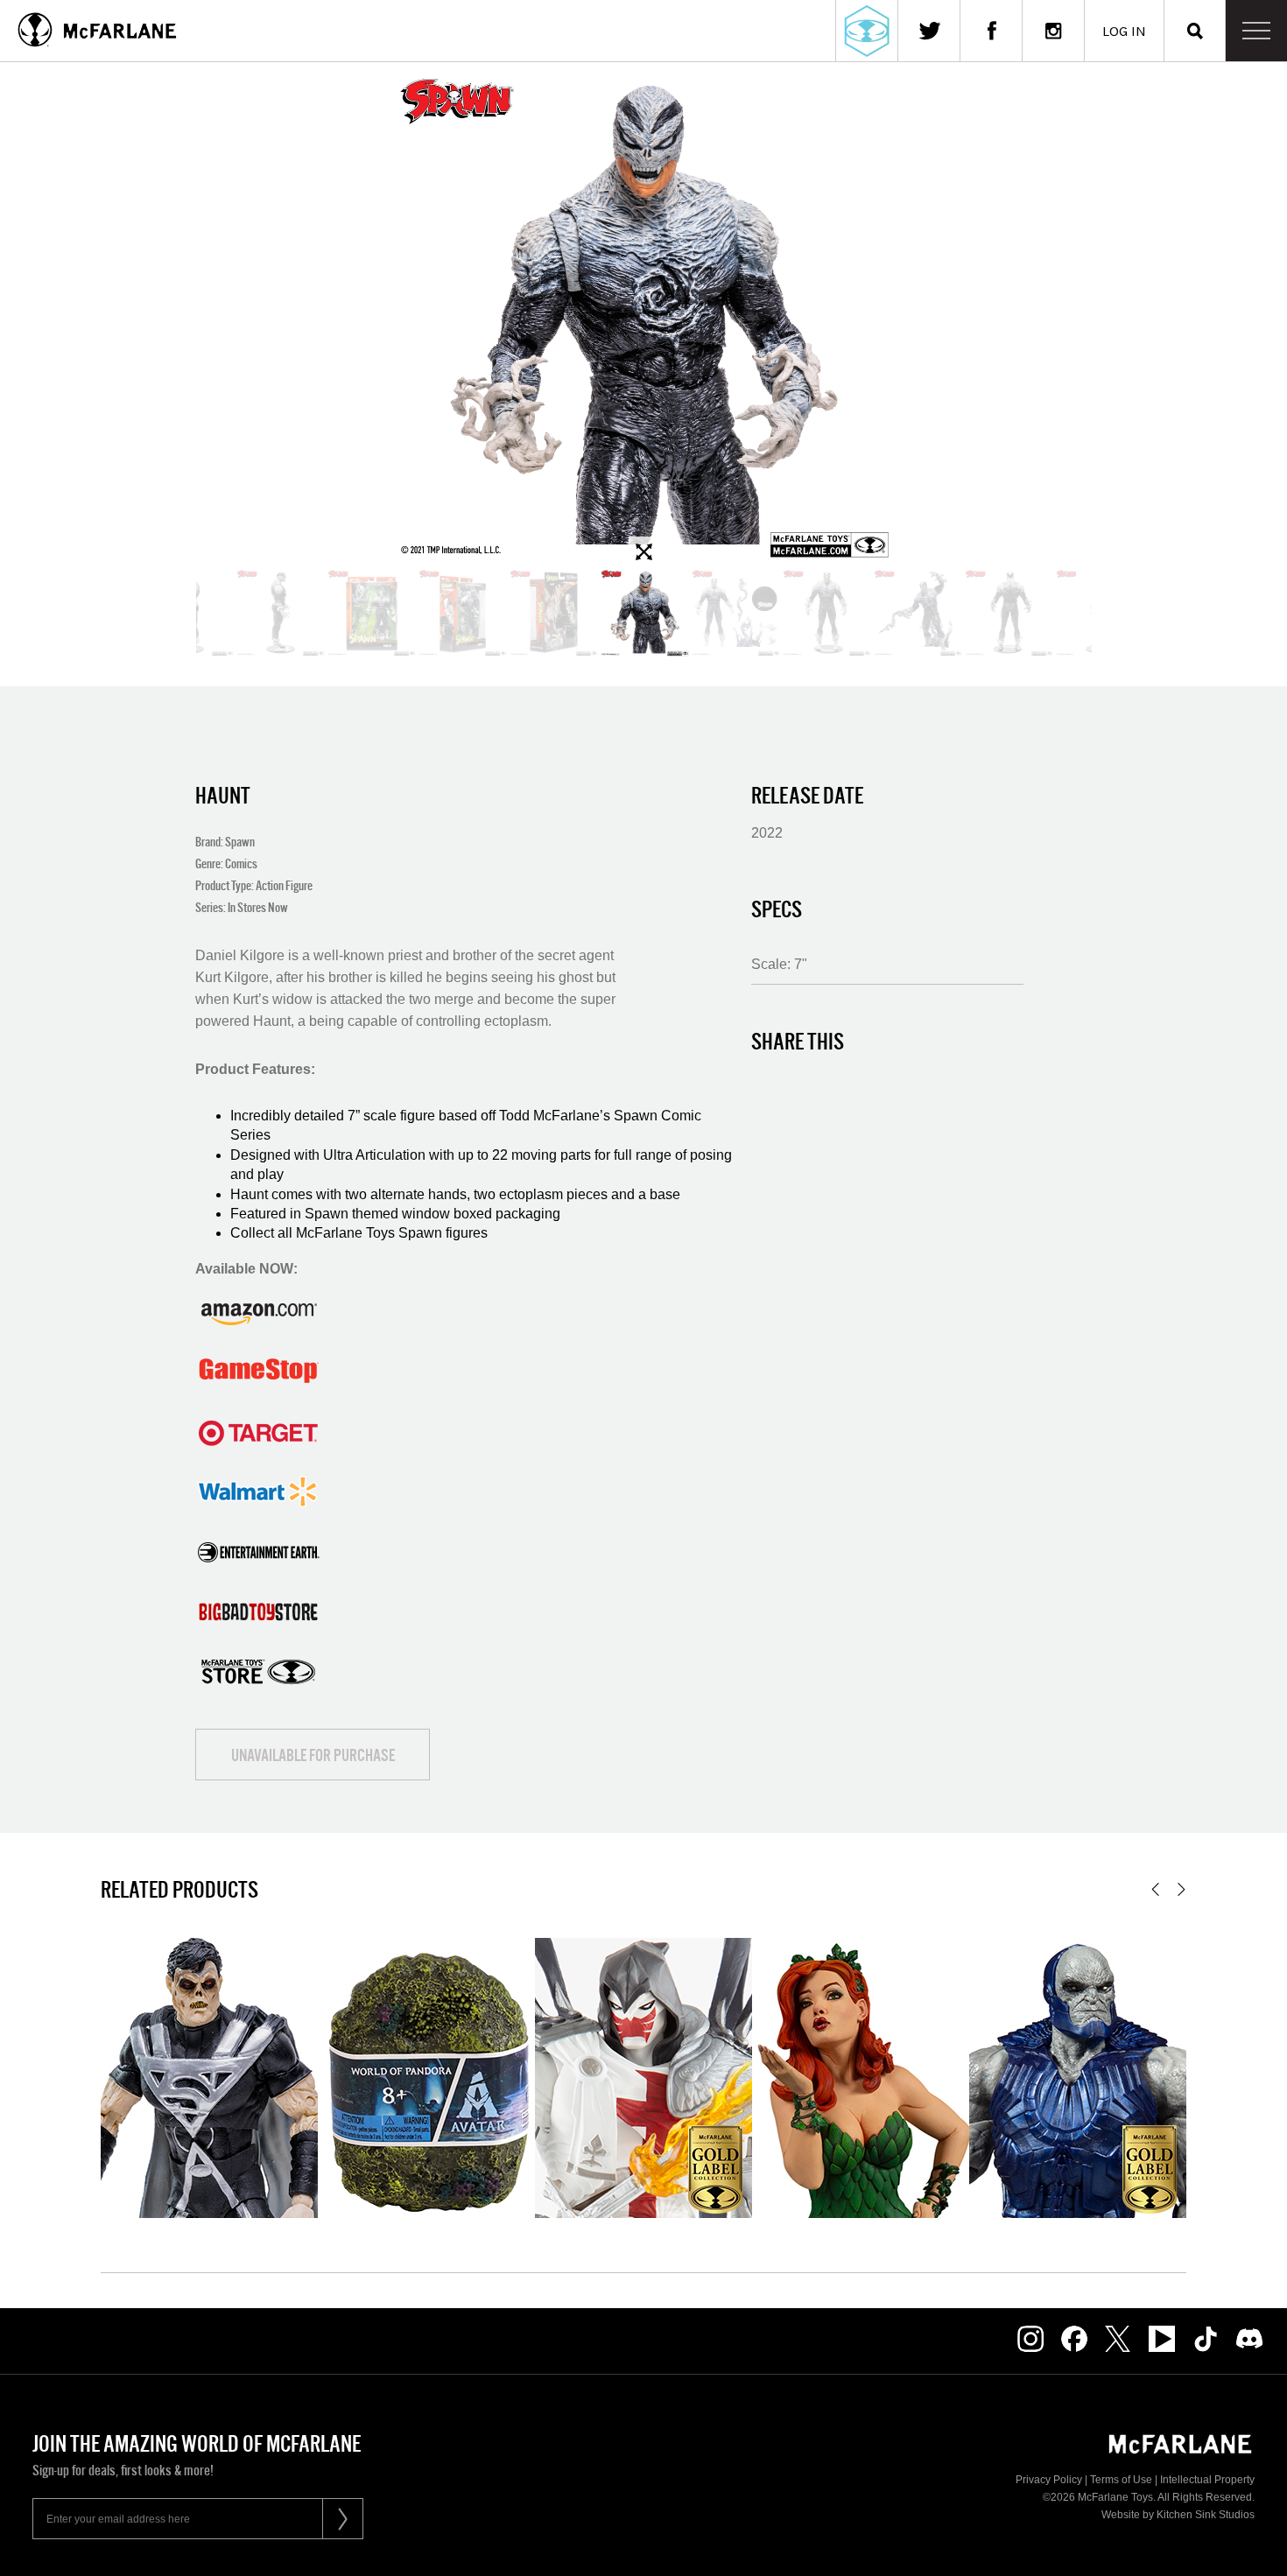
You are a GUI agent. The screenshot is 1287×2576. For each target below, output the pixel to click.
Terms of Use (1121, 2480)
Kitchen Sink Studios (1206, 2515)
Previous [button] (1155, 1889)
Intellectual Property (1207, 2480)
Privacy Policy (1049, 2480)
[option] (643, 315)
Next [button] (1182, 1889)
